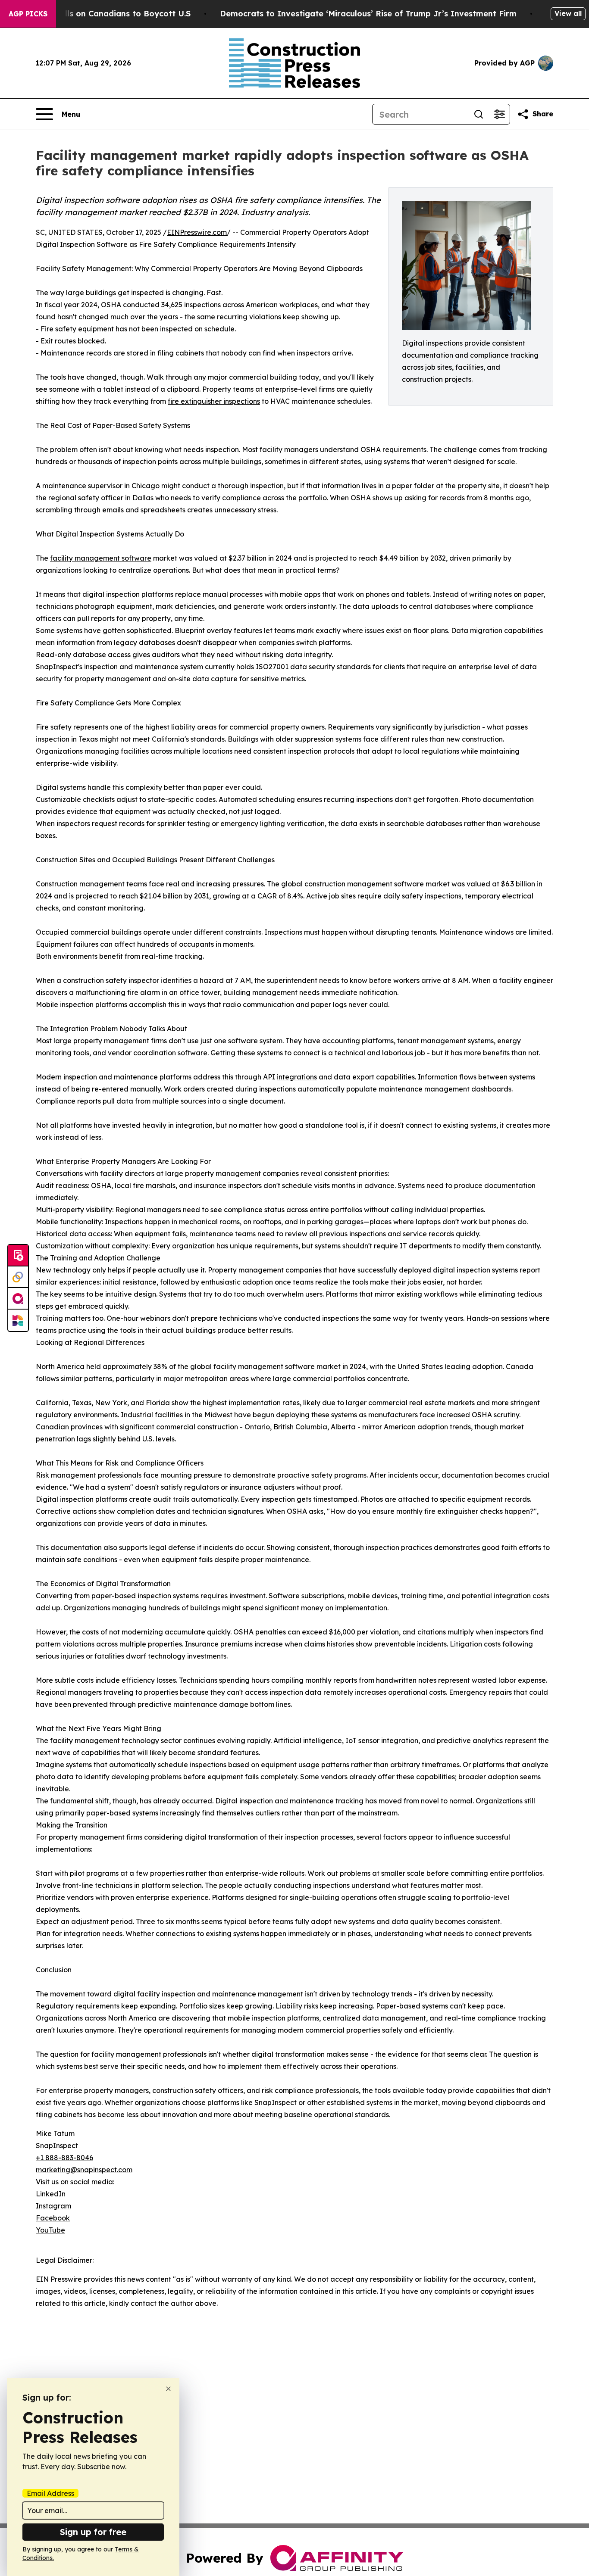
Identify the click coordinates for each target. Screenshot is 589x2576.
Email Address (50, 2493)
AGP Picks (28, 14)
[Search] (479, 114)
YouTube (50, 2230)
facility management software (101, 558)
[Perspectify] (18, 1277)
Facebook (53, 2218)
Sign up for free (93, 2532)
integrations (297, 1077)
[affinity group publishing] (18, 1299)
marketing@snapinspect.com (84, 2170)
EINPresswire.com (197, 232)
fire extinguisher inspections (214, 401)
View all (568, 13)
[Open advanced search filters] (499, 114)
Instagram (53, 2206)
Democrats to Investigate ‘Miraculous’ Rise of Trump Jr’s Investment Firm (368, 14)
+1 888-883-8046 (64, 2158)
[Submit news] (18, 1256)
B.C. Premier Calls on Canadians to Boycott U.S (97, 14)
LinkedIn (51, 2194)
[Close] (168, 2389)
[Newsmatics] (18, 1320)
